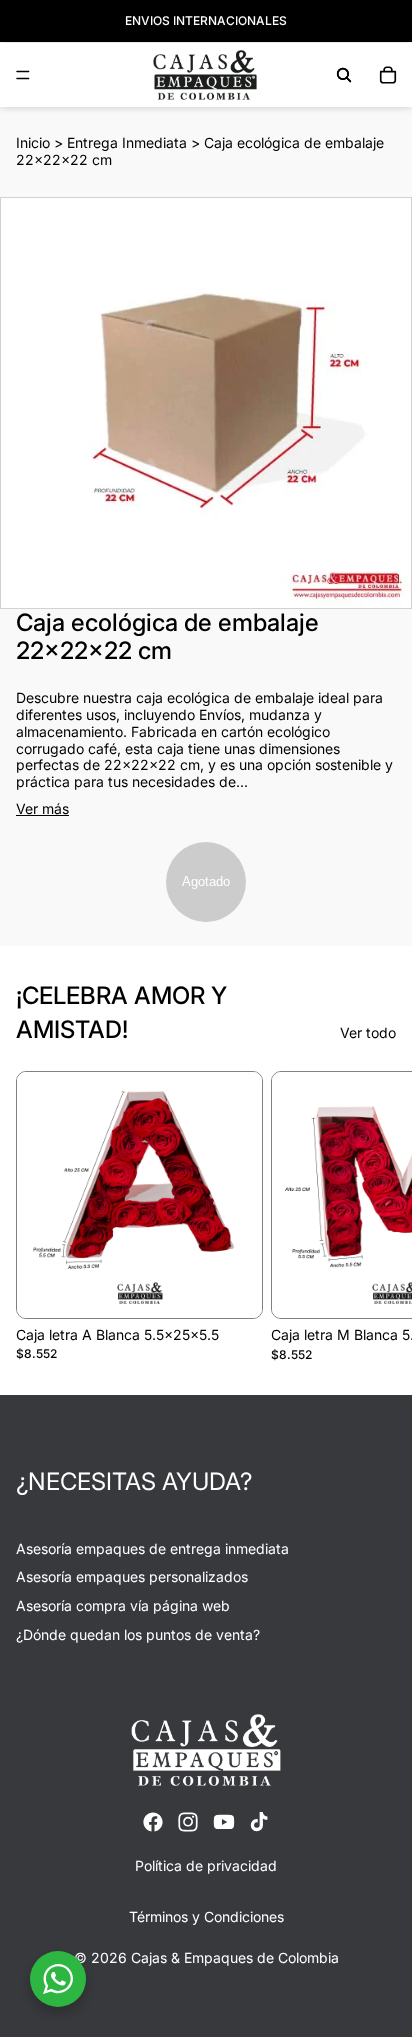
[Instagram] (188, 1822)
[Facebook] (153, 1822)
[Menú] (23, 75)
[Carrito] (388, 75)
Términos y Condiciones (206, 1917)
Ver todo (368, 1033)
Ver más (42, 809)
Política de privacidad (206, 1865)
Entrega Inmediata (127, 142)
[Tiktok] (259, 1822)
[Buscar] (344, 75)
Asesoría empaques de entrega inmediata (152, 1548)
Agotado (206, 881)
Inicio (33, 142)
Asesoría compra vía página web (123, 1606)
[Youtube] (224, 1822)
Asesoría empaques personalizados (132, 1577)
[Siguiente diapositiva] (374, 1216)
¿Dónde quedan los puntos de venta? (138, 1634)
